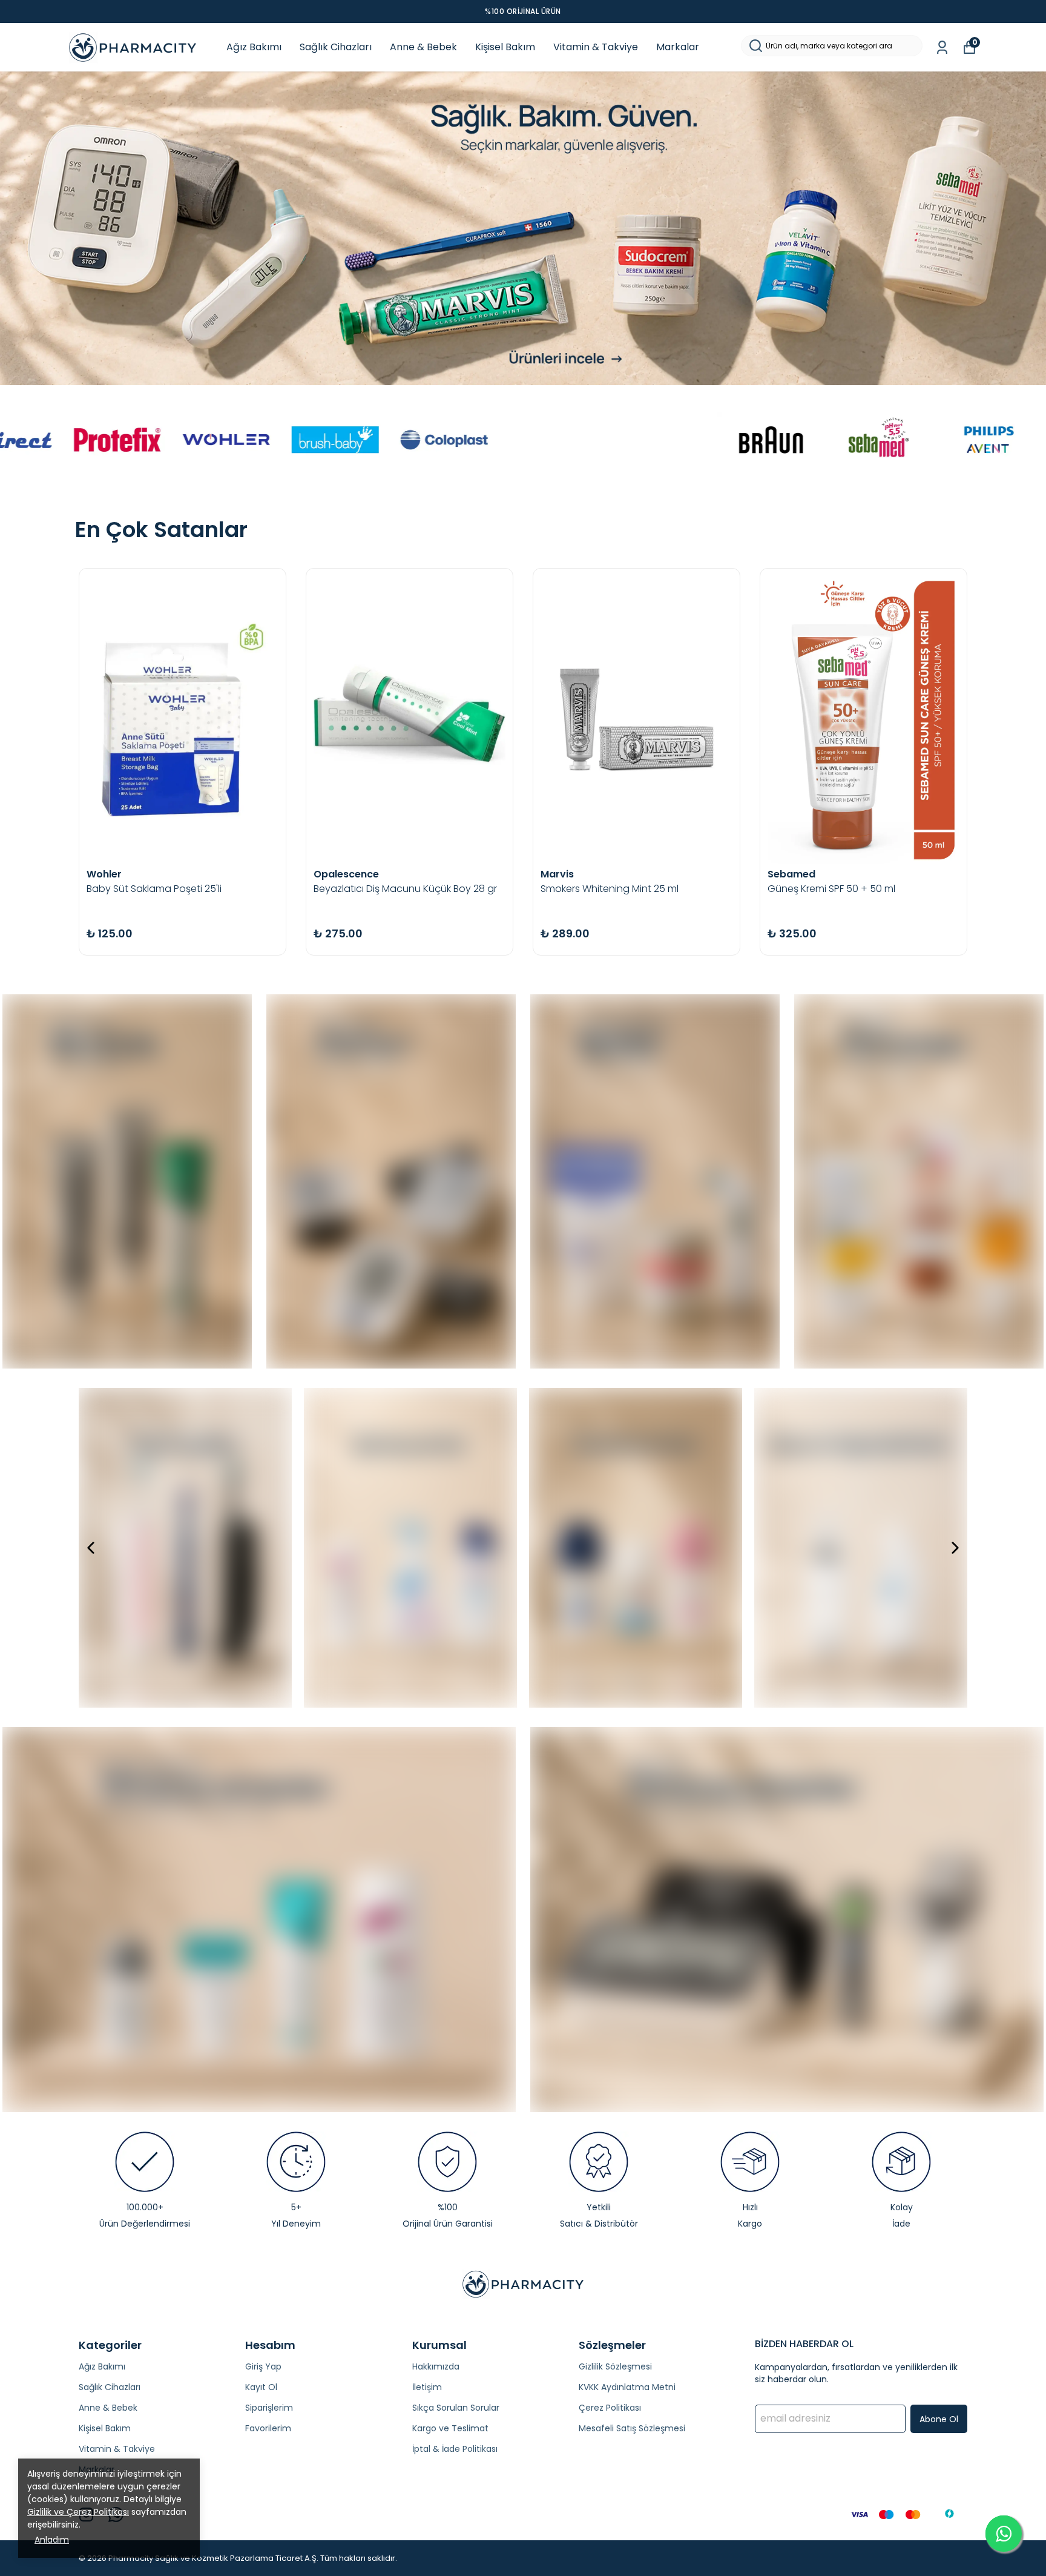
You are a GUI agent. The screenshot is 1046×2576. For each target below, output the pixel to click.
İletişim (427, 2387)
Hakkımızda (436, 2366)
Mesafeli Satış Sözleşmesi (632, 2428)
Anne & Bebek (423, 47)
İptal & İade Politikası (455, 2449)
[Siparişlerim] (942, 48)
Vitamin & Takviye (596, 47)
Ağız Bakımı (254, 47)
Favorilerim (268, 2428)
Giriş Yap (263, 2366)
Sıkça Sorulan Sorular (456, 2408)
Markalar (678, 47)
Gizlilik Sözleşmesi (615, 2366)
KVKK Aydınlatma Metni (627, 2387)
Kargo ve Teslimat (450, 2428)
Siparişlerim (269, 2408)
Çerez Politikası (610, 2408)
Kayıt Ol (261, 2387)
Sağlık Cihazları (336, 47)
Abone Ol (939, 2419)
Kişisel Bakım (505, 47)
